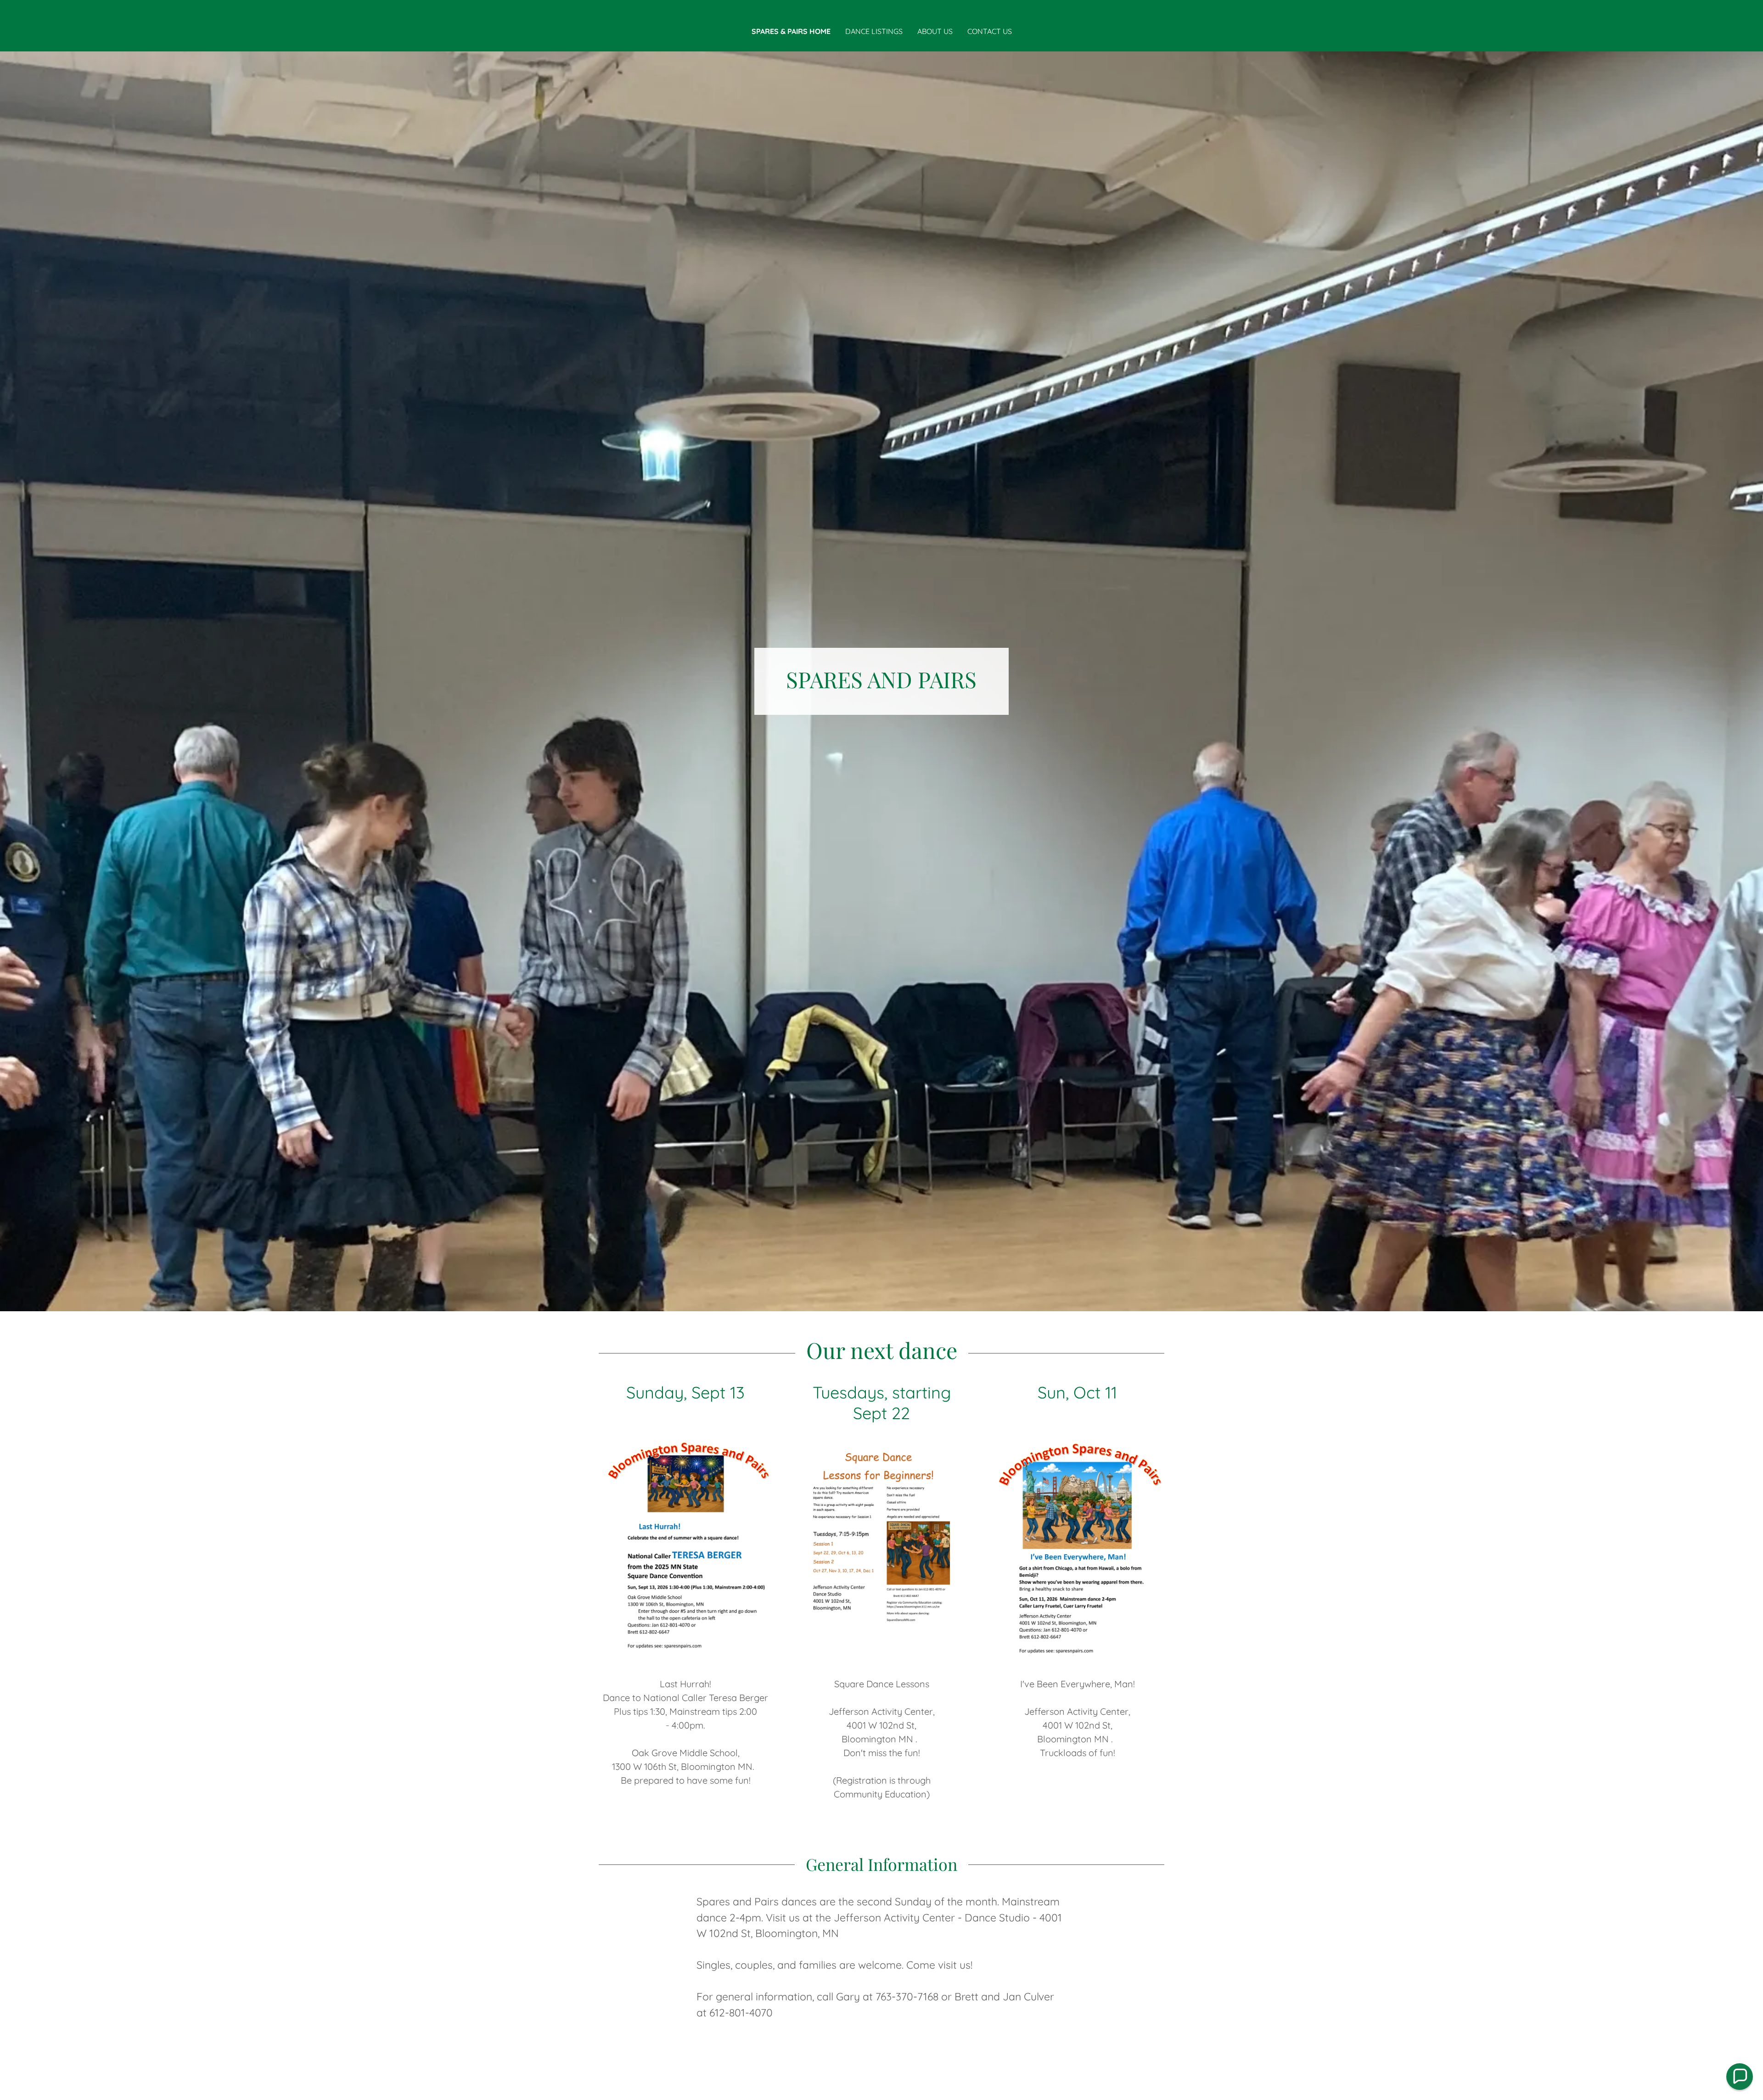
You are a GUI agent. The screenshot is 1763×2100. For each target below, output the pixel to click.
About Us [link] (935, 31)
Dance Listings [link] (874, 31)
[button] (1740, 2077)
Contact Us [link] (990, 31)
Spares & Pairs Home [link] (791, 31)
